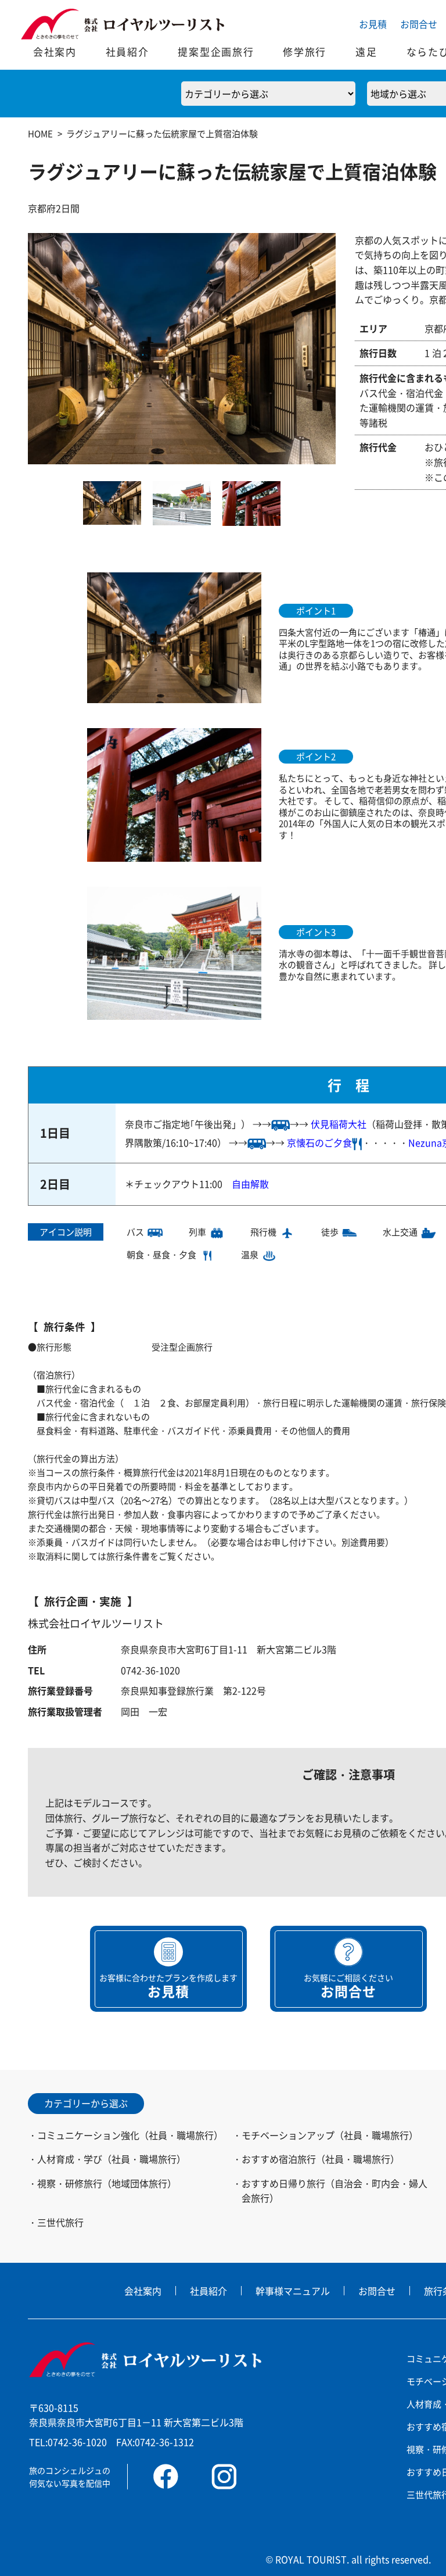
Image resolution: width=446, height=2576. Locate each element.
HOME (40, 133)
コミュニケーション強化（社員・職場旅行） (130, 2135)
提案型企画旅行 (216, 51)
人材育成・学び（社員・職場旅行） (111, 2159)
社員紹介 (127, 51)
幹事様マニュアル (293, 2291)
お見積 (373, 24)
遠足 (366, 51)
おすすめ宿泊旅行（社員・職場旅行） (321, 2159)
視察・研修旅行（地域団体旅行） (107, 2183)
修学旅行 (305, 51)
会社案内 (55, 51)
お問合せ (419, 24)
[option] (182, 349)
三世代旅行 (60, 2222)
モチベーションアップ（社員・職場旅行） (330, 2135)
